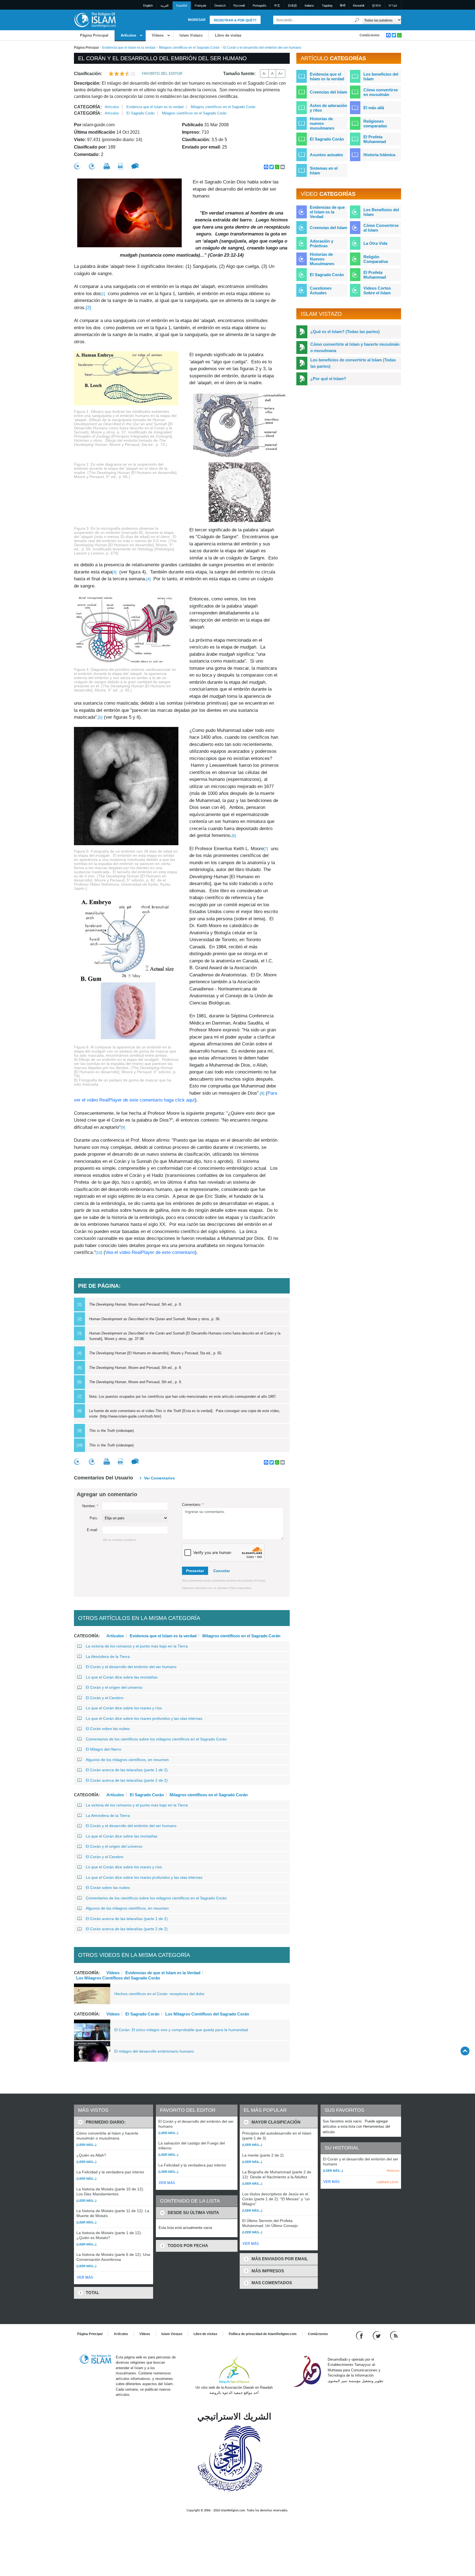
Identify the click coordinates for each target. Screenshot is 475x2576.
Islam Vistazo (191, 35)
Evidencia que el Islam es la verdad (129, 48)
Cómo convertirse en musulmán (381, 92)
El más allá (374, 108)
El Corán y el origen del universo (114, 1687)
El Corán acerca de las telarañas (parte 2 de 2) (127, 1780)
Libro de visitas (228, 35)
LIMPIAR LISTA (387, 2182)
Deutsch (220, 6)
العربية (165, 6)
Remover (393, 2171)
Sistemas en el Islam (324, 171)
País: (94, 1518)
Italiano (309, 6)
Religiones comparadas (375, 123)
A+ (281, 73)
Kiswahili (359, 6)
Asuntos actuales (326, 155)
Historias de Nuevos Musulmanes (322, 259)
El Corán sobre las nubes (108, 1729)
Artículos (128, 35)
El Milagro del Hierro (103, 1749)
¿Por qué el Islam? (328, 379)
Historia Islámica (379, 155)
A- (264, 73)
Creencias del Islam (328, 92)
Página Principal (94, 35)
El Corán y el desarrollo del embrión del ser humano (131, 1667)
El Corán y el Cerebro (105, 1698)
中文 (277, 6)
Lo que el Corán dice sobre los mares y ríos (124, 1708)
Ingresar (197, 20)
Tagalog (327, 6)
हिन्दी (343, 6)
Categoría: (88, 107)
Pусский (239, 6)
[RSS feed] (394, 2335)
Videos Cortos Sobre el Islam (377, 290)
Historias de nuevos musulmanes (322, 123)
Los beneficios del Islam (381, 76)
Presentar (195, 1571)
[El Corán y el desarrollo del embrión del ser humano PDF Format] (121, 166)
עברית (393, 6)
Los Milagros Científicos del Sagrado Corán (118, 1978)
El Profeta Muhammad (375, 139)
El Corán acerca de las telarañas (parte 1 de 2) (127, 1770)
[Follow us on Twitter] (377, 2335)
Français (201, 6)
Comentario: (193, 1505)
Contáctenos (370, 35)
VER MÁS (85, 2277)
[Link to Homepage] (95, 20)
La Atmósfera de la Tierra (108, 1657)
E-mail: (92, 1530)
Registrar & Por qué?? (235, 20)
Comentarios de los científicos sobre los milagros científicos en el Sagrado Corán (156, 1739)
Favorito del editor (162, 74)
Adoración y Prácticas (321, 243)
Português (259, 6)
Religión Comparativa (376, 259)
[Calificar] (77, 166)
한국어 (376, 6)
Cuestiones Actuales (321, 290)
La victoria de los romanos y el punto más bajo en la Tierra (137, 1646)
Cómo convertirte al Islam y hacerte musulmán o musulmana (355, 347)
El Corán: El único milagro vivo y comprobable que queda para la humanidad (181, 2030)
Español (182, 6)
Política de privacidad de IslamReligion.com (263, 2334)
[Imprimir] (107, 166)
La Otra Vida (375, 243)
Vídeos (158, 35)
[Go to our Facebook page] (360, 2335)
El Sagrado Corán (140, 113)
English (148, 6)
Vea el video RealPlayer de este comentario (150, 1252)
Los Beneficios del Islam (381, 212)
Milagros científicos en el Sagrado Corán (189, 48)
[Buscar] (357, 20)
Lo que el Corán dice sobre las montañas (122, 1677)
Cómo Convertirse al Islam (381, 228)
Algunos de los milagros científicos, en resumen (127, 1760)
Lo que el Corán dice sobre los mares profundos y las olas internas (144, 1718)
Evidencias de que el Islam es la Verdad (163, 1973)
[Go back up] (465, 2051)
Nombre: (90, 1506)
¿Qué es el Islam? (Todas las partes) (345, 332)
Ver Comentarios (159, 1478)
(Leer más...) (86, 2145)
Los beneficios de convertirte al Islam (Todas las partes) (353, 363)
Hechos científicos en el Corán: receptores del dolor (159, 1994)
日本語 (292, 6)
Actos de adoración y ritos (328, 108)
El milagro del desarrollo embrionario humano (154, 2051)
